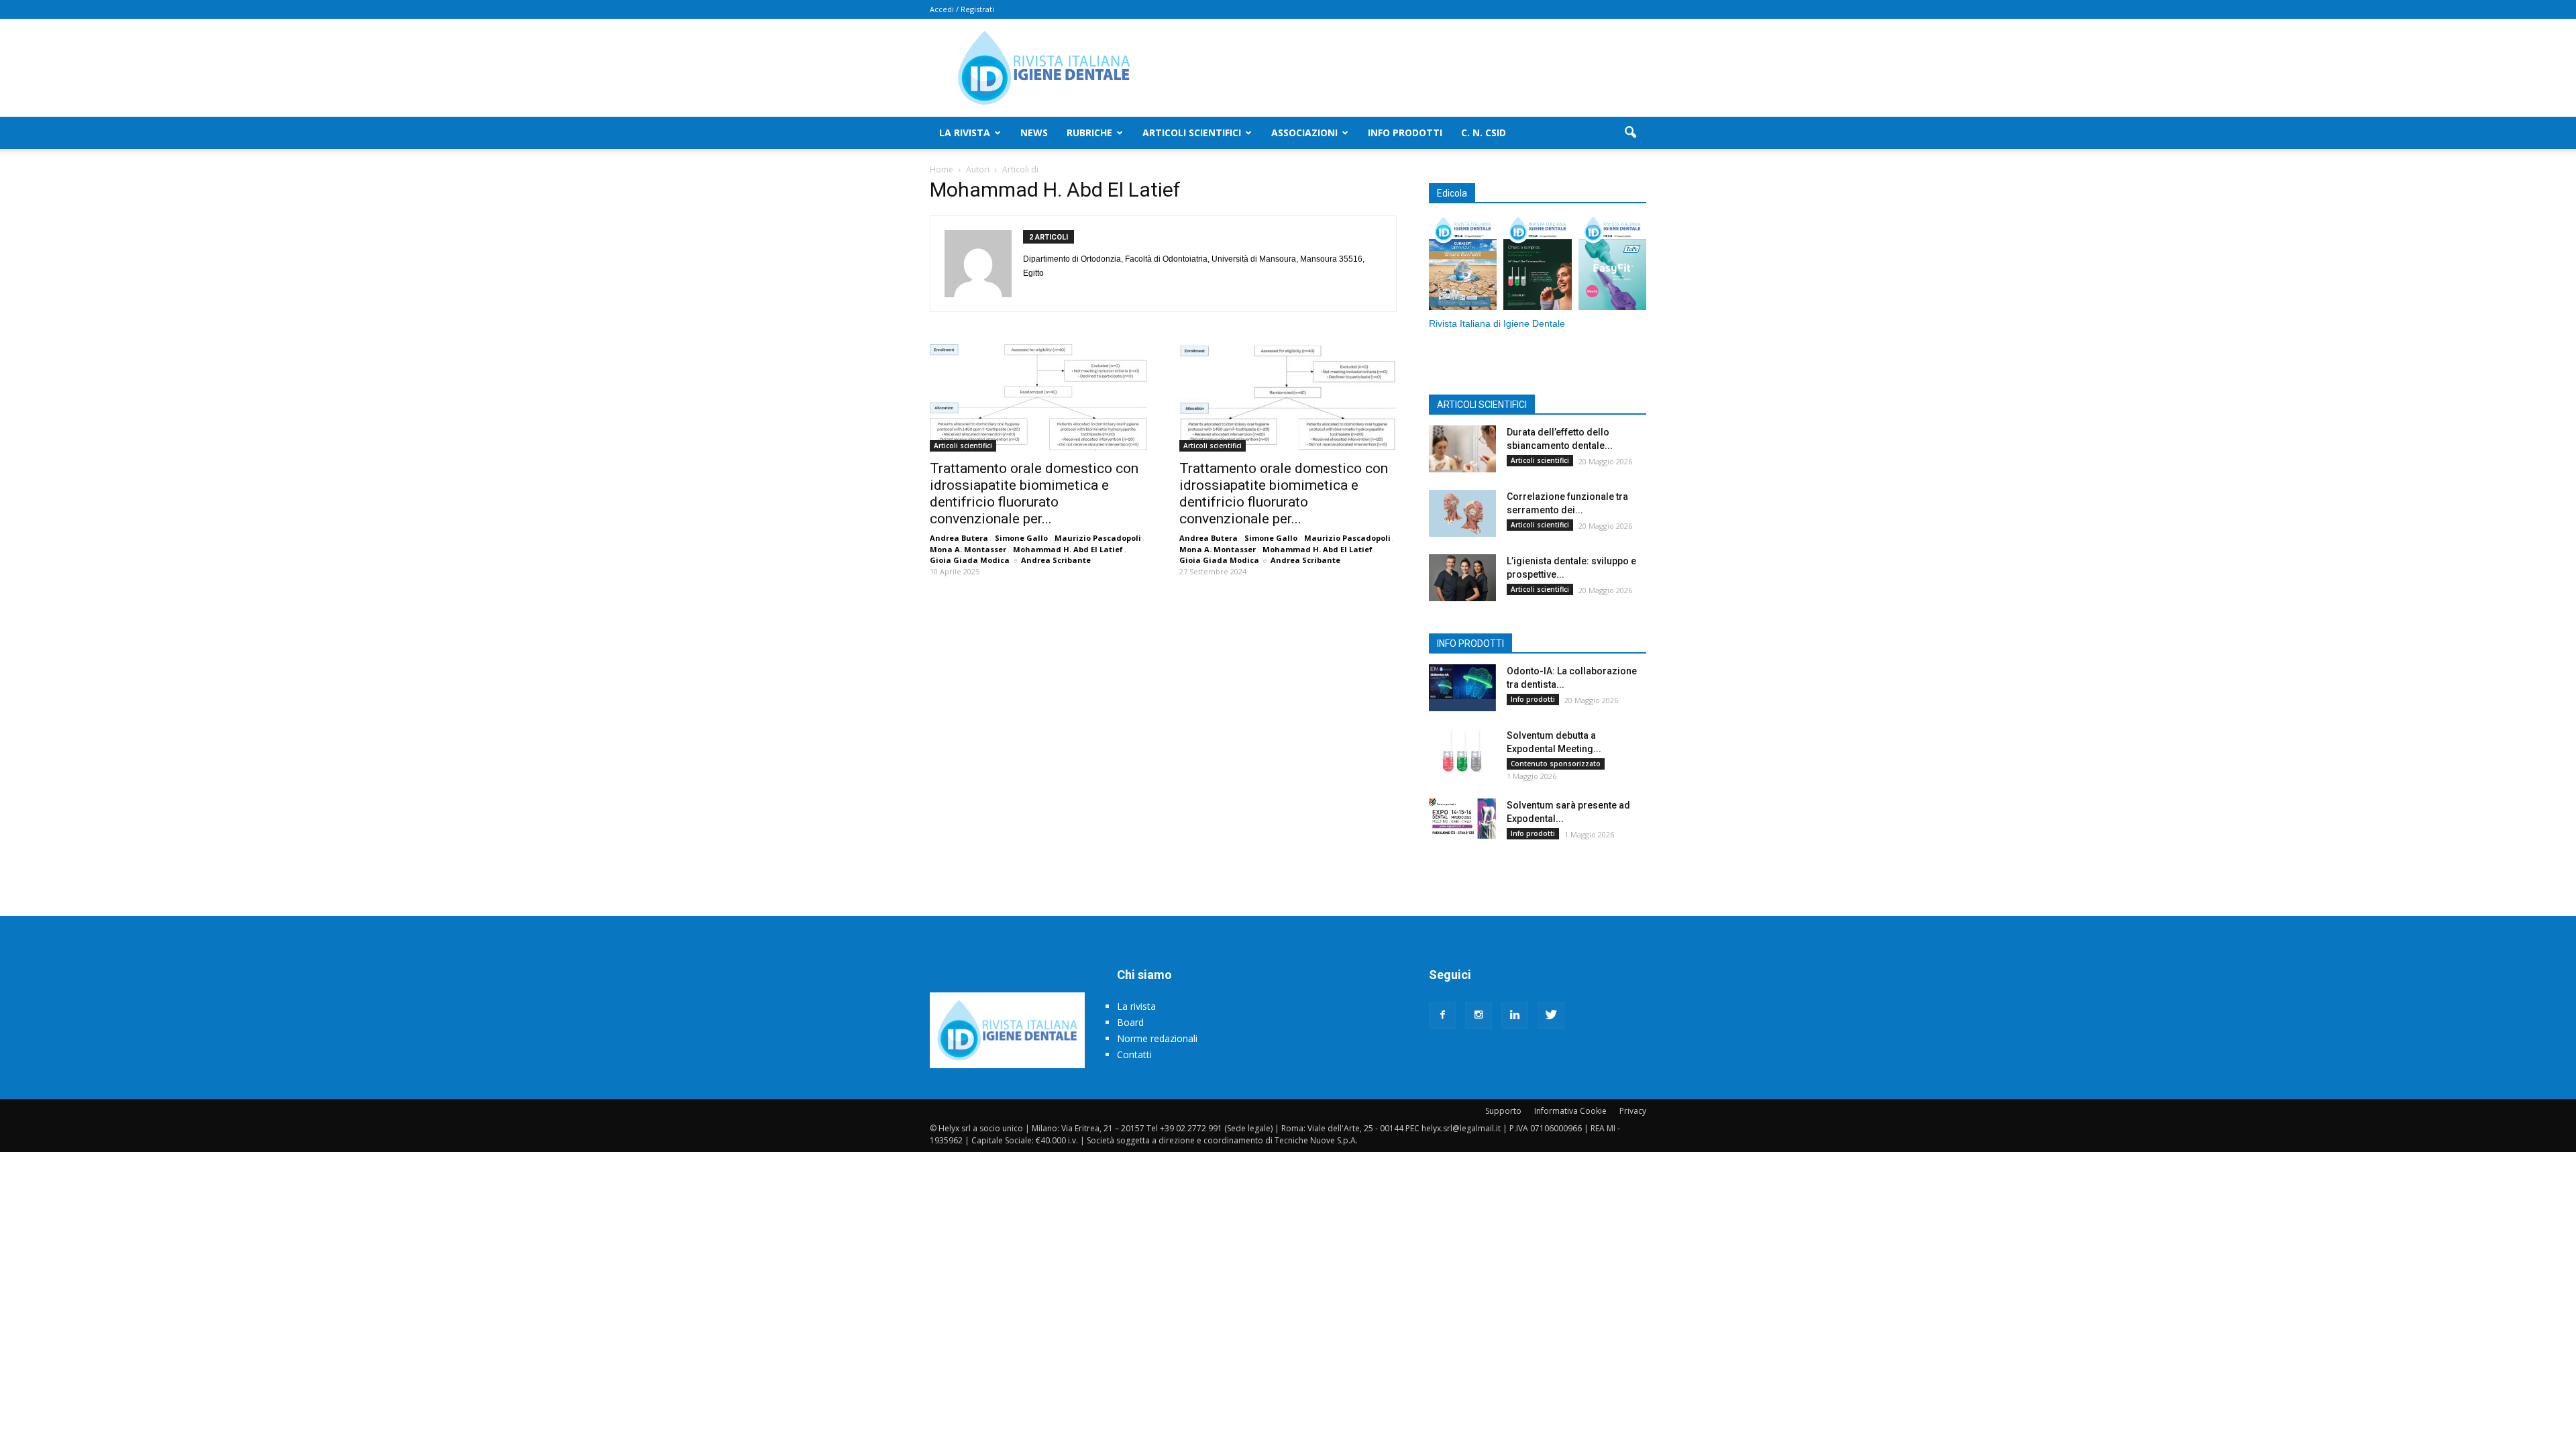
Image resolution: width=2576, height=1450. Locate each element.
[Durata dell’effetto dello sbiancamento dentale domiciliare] (1462, 449)
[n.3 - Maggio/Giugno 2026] (1537, 265)
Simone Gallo (1021, 538)
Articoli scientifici (1192, 133)
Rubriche (1089, 133)
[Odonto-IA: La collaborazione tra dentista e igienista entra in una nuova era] (1462, 688)
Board (1130, 1022)
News (1034, 133)
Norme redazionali (1157, 1038)
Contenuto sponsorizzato (1556, 764)
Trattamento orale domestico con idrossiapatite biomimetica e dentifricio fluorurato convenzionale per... (1034, 494)
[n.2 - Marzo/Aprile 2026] (1612, 265)
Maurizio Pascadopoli (1098, 538)
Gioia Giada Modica (970, 560)
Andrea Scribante (1056, 560)
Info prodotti (1405, 133)
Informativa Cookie (1570, 1111)
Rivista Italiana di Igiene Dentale (1497, 324)
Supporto (1503, 1111)
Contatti (1134, 1054)
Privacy (1633, 1111)
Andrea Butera (959, 538)
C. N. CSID (1484, 133)
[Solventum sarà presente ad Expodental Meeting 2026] (1462, 819)
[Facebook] (1442, 1015)
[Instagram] (1479, 1015)
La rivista (965, 133)
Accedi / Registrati (962, 9)
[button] (1630, 133)
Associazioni (1304, 133)
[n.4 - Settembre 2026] (1463, 265)
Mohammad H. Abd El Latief (1068, 549)
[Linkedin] (1515, 1015)
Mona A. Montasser (968, 549)
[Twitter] (1551, 1015)
